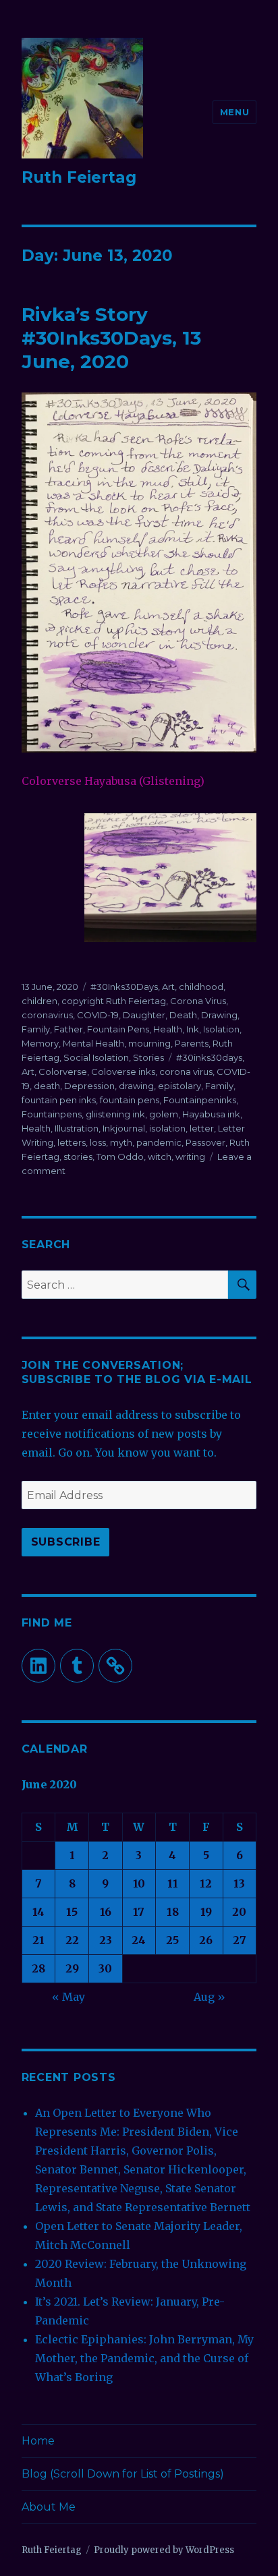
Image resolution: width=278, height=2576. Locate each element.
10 (139, 1883)
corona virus (186, 1072)
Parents (192, 1043)
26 (206, 1940)
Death (183, 1015)
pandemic (159, 1142)
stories (78, 1157)
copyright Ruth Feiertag (114, 1001)
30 (105, 1968)
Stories (148, 1057)
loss (98, 1142)
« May (68, 1997)
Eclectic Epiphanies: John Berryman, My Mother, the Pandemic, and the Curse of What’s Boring (144, 2358)
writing (190, 1157)
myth (121, 1142)
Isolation (221, 1029)
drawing (136, 1086)
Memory (40, 1043)
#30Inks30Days (124, 987)
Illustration (77, 1128)
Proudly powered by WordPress (164, 2550)
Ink (193, 1029)
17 (139, 1912)
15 (72, 1912)
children (39, 1001)
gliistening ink (115, 1114)
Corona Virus (198, 1001)
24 (139, 1940)
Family (36, 1029)
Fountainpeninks (200, 1100)
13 (239, 1883)
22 (72, 1940)
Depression (89, 1086)
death (47, 1086)
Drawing (219, 1015)
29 (72, 1968)
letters (72, 1142)
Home (38, 2441)
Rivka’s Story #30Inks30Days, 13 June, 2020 (111, 338)
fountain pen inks (59, 1100)
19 (206, 1912)
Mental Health (93, 1043)
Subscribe (66, 1542)
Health (168, 1029)
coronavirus (47, 1015)
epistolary (179, 1086)
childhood (201, 987)
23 (106, 1940)
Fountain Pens (118, 1029)
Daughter (144, 1015)
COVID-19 (98, 1015)
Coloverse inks (123, 1072)
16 (106, 1912)
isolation (167, 1128)
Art (168, 987)
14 (38, 1912)
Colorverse (63, 1072)
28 (38, 1968)
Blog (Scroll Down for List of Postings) (123, 2474)
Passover (205, 1142)
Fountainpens (52, 1114)
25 (172, 1940)
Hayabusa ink (211, 1114)
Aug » (210, 1997)
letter (202, 1128)
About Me (49, 2507)
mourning (149, 1043)
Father (68, 1029)
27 (240, 1940)
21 (38, 1940)
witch (160, 1157)
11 (173, 1883)
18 (173, 1912)
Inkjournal (124, 1128)
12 (206, 1883)
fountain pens (130, 1100)
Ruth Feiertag (79, 177)
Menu (234, 112)
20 (239, 1912)
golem (164, 1114)
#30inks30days (209, 1057)
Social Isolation (96, 1057)
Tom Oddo (120, 1157)
